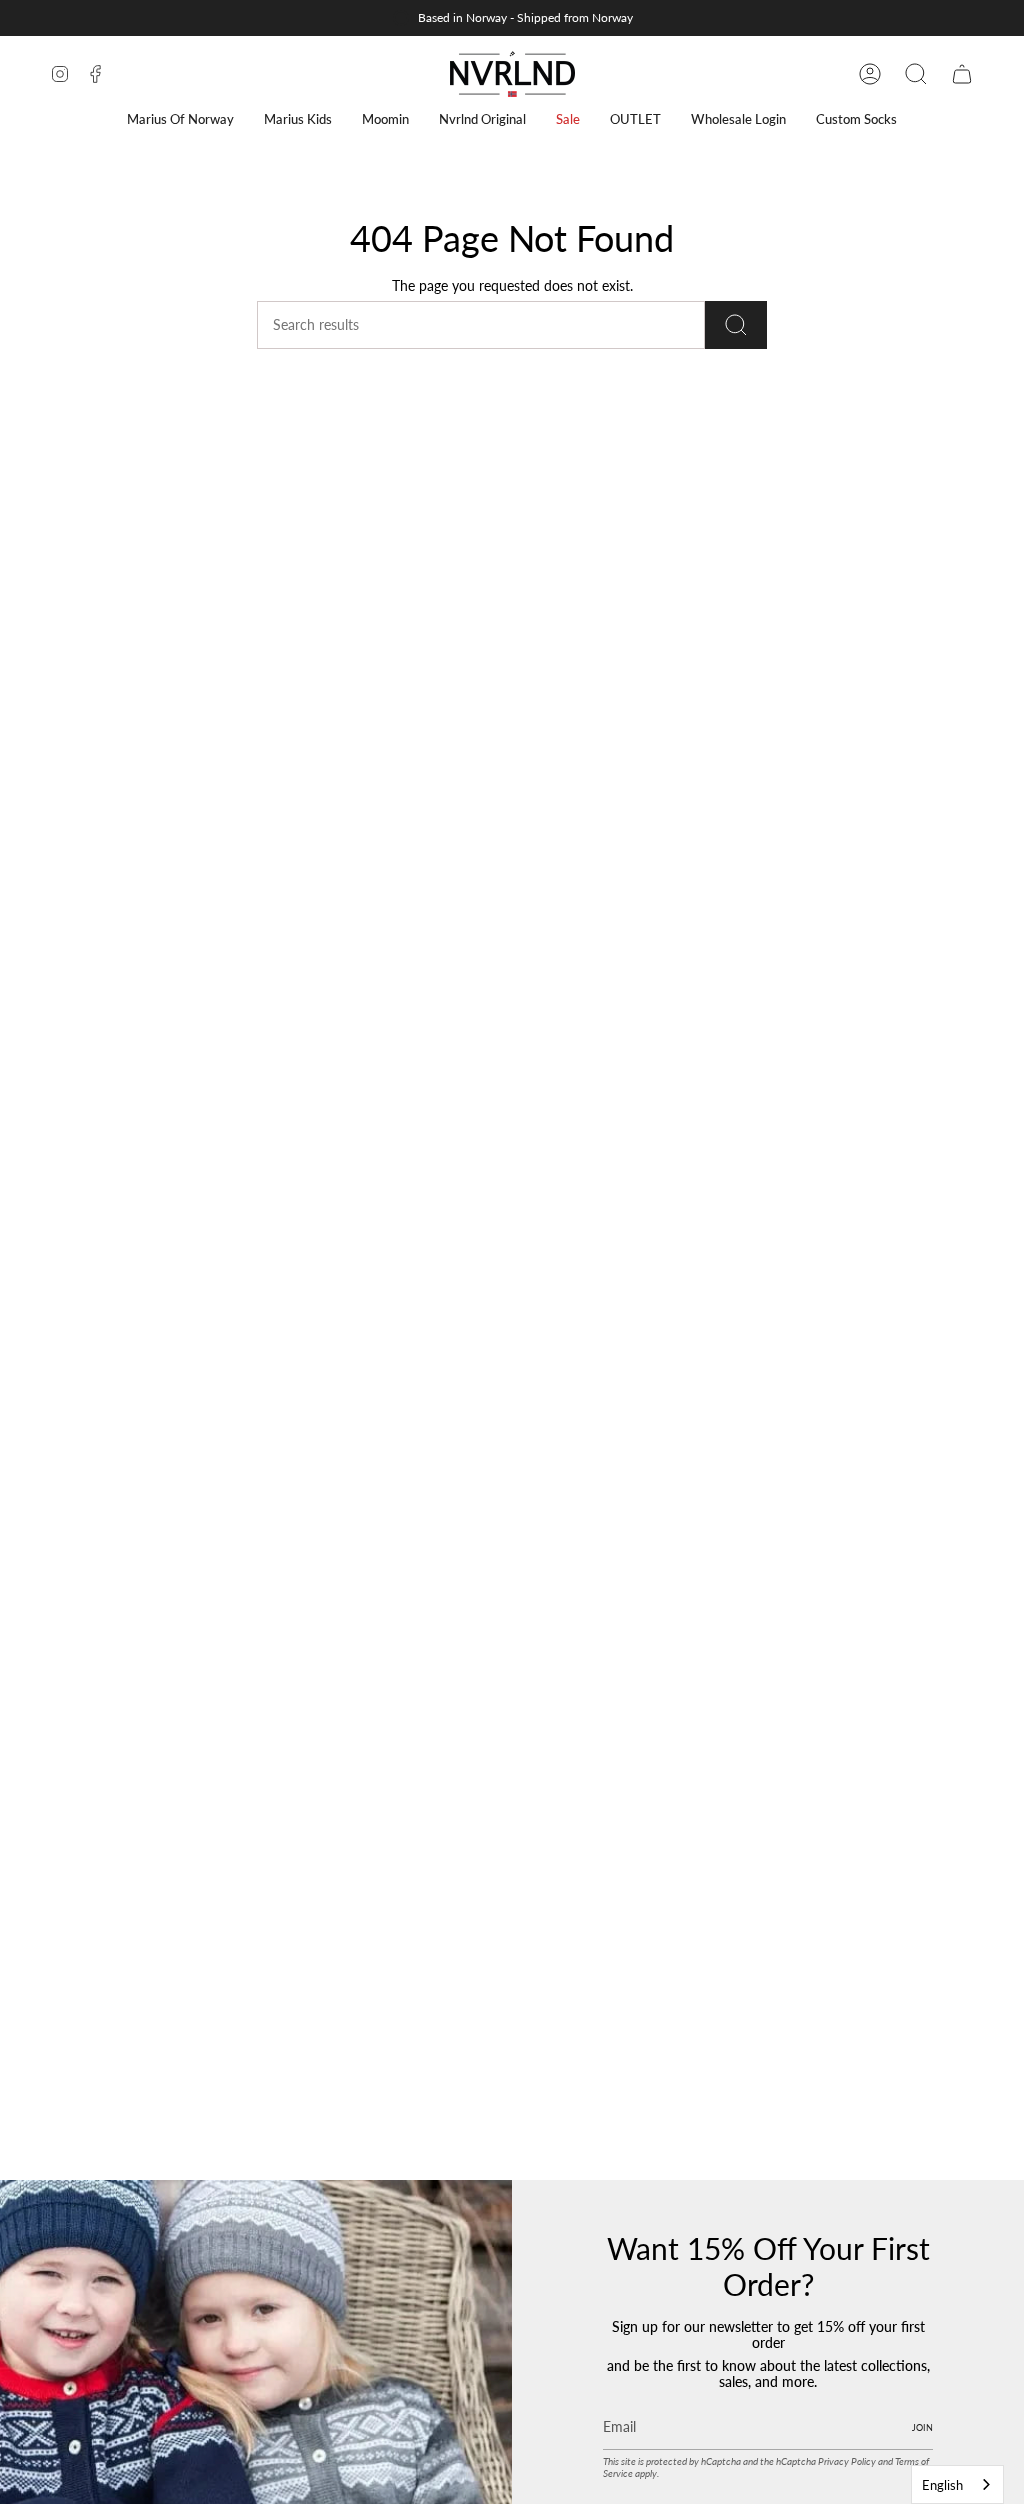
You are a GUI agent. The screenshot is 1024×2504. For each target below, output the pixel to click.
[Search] (736, 325)
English (942, 2485)
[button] (180, 119)
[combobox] (957, 2484)
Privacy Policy (847, 2461)
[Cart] (962, 74)
